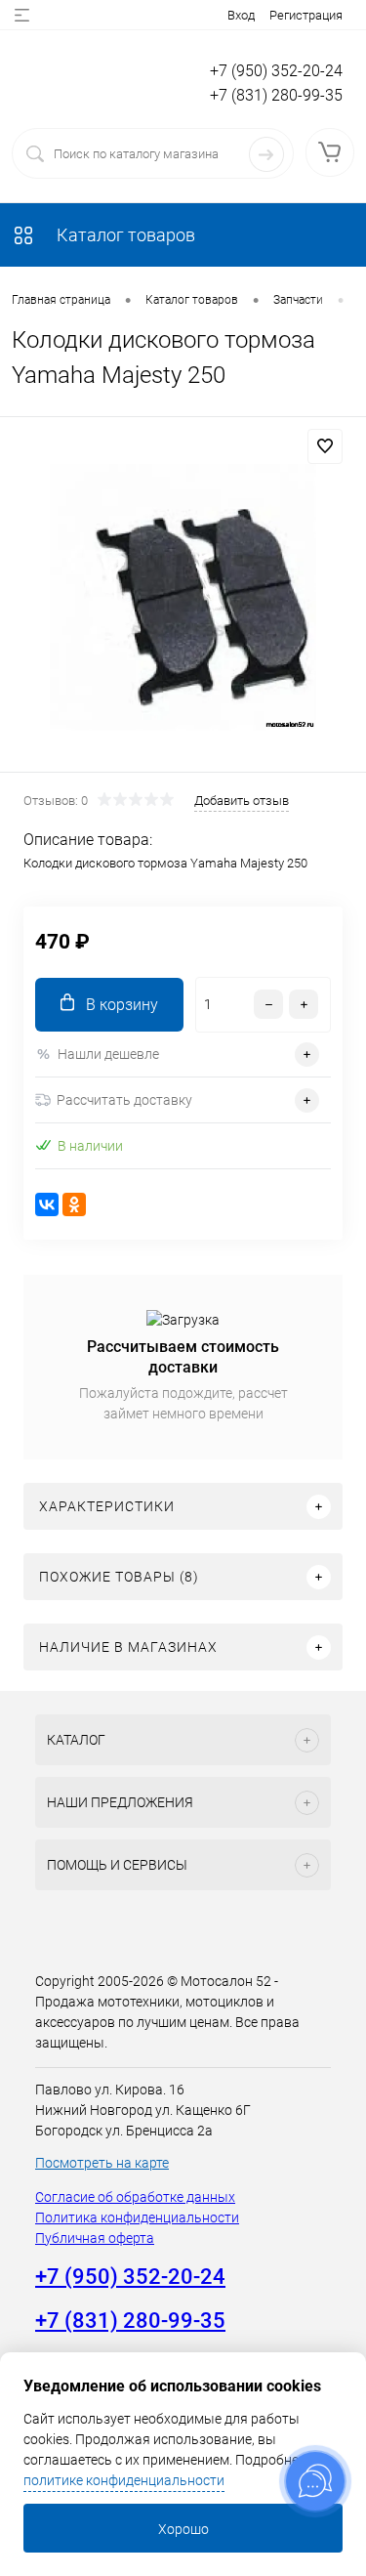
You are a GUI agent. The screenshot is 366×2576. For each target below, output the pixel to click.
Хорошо (183, 2529)
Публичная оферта (95, 2238)
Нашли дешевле (108, 1054)
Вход (241, 15)
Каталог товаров (124, 235)
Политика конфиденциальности (137, 2217)
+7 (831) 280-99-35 (276, 95)
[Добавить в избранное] (325, 446)
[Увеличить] (183, 597)
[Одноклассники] (74, 1204)
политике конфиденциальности (124, 2480)
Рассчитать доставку (124, 1100)
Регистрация (306, 15)
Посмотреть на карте (102, 2163)
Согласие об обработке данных (135, 2197)
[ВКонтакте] (47, 1204)
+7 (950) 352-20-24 (276, 71)
